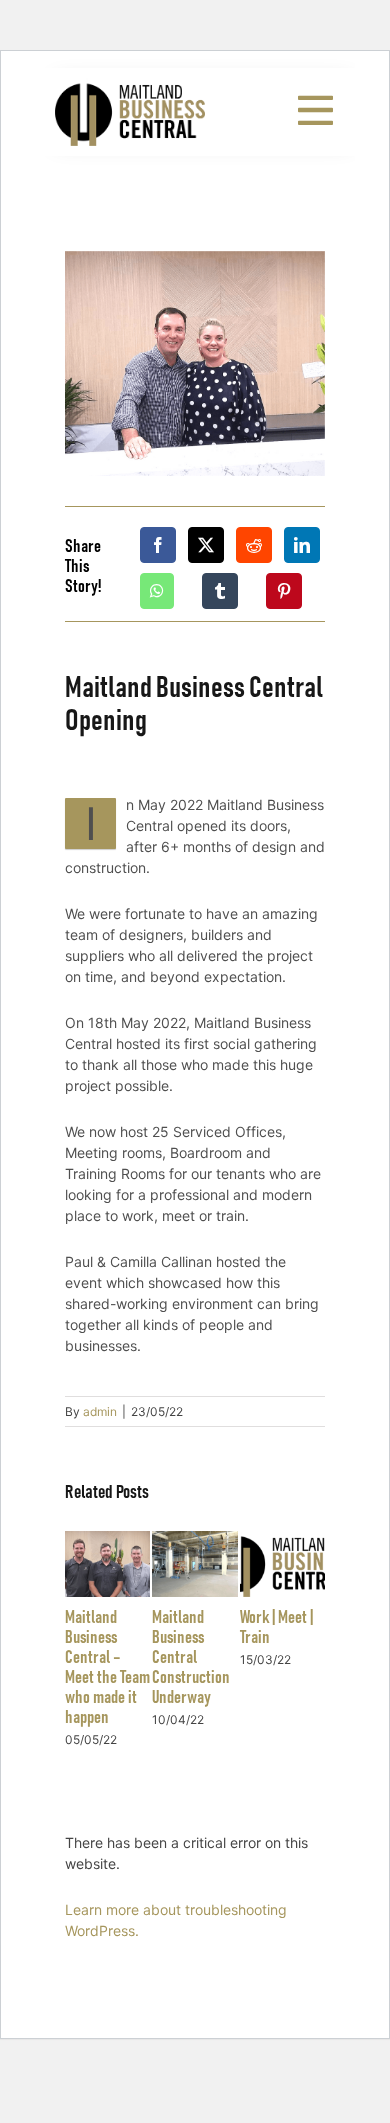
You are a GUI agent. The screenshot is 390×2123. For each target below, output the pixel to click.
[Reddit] (254, 545)
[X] (206, 545)
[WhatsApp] (157, 591)
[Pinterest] (284, 591)
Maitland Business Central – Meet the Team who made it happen (107, 1668)
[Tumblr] (220, 591)
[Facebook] (158, 545)
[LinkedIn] (302, 545)
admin (100, 1411)
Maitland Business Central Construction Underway (191, 1658)
